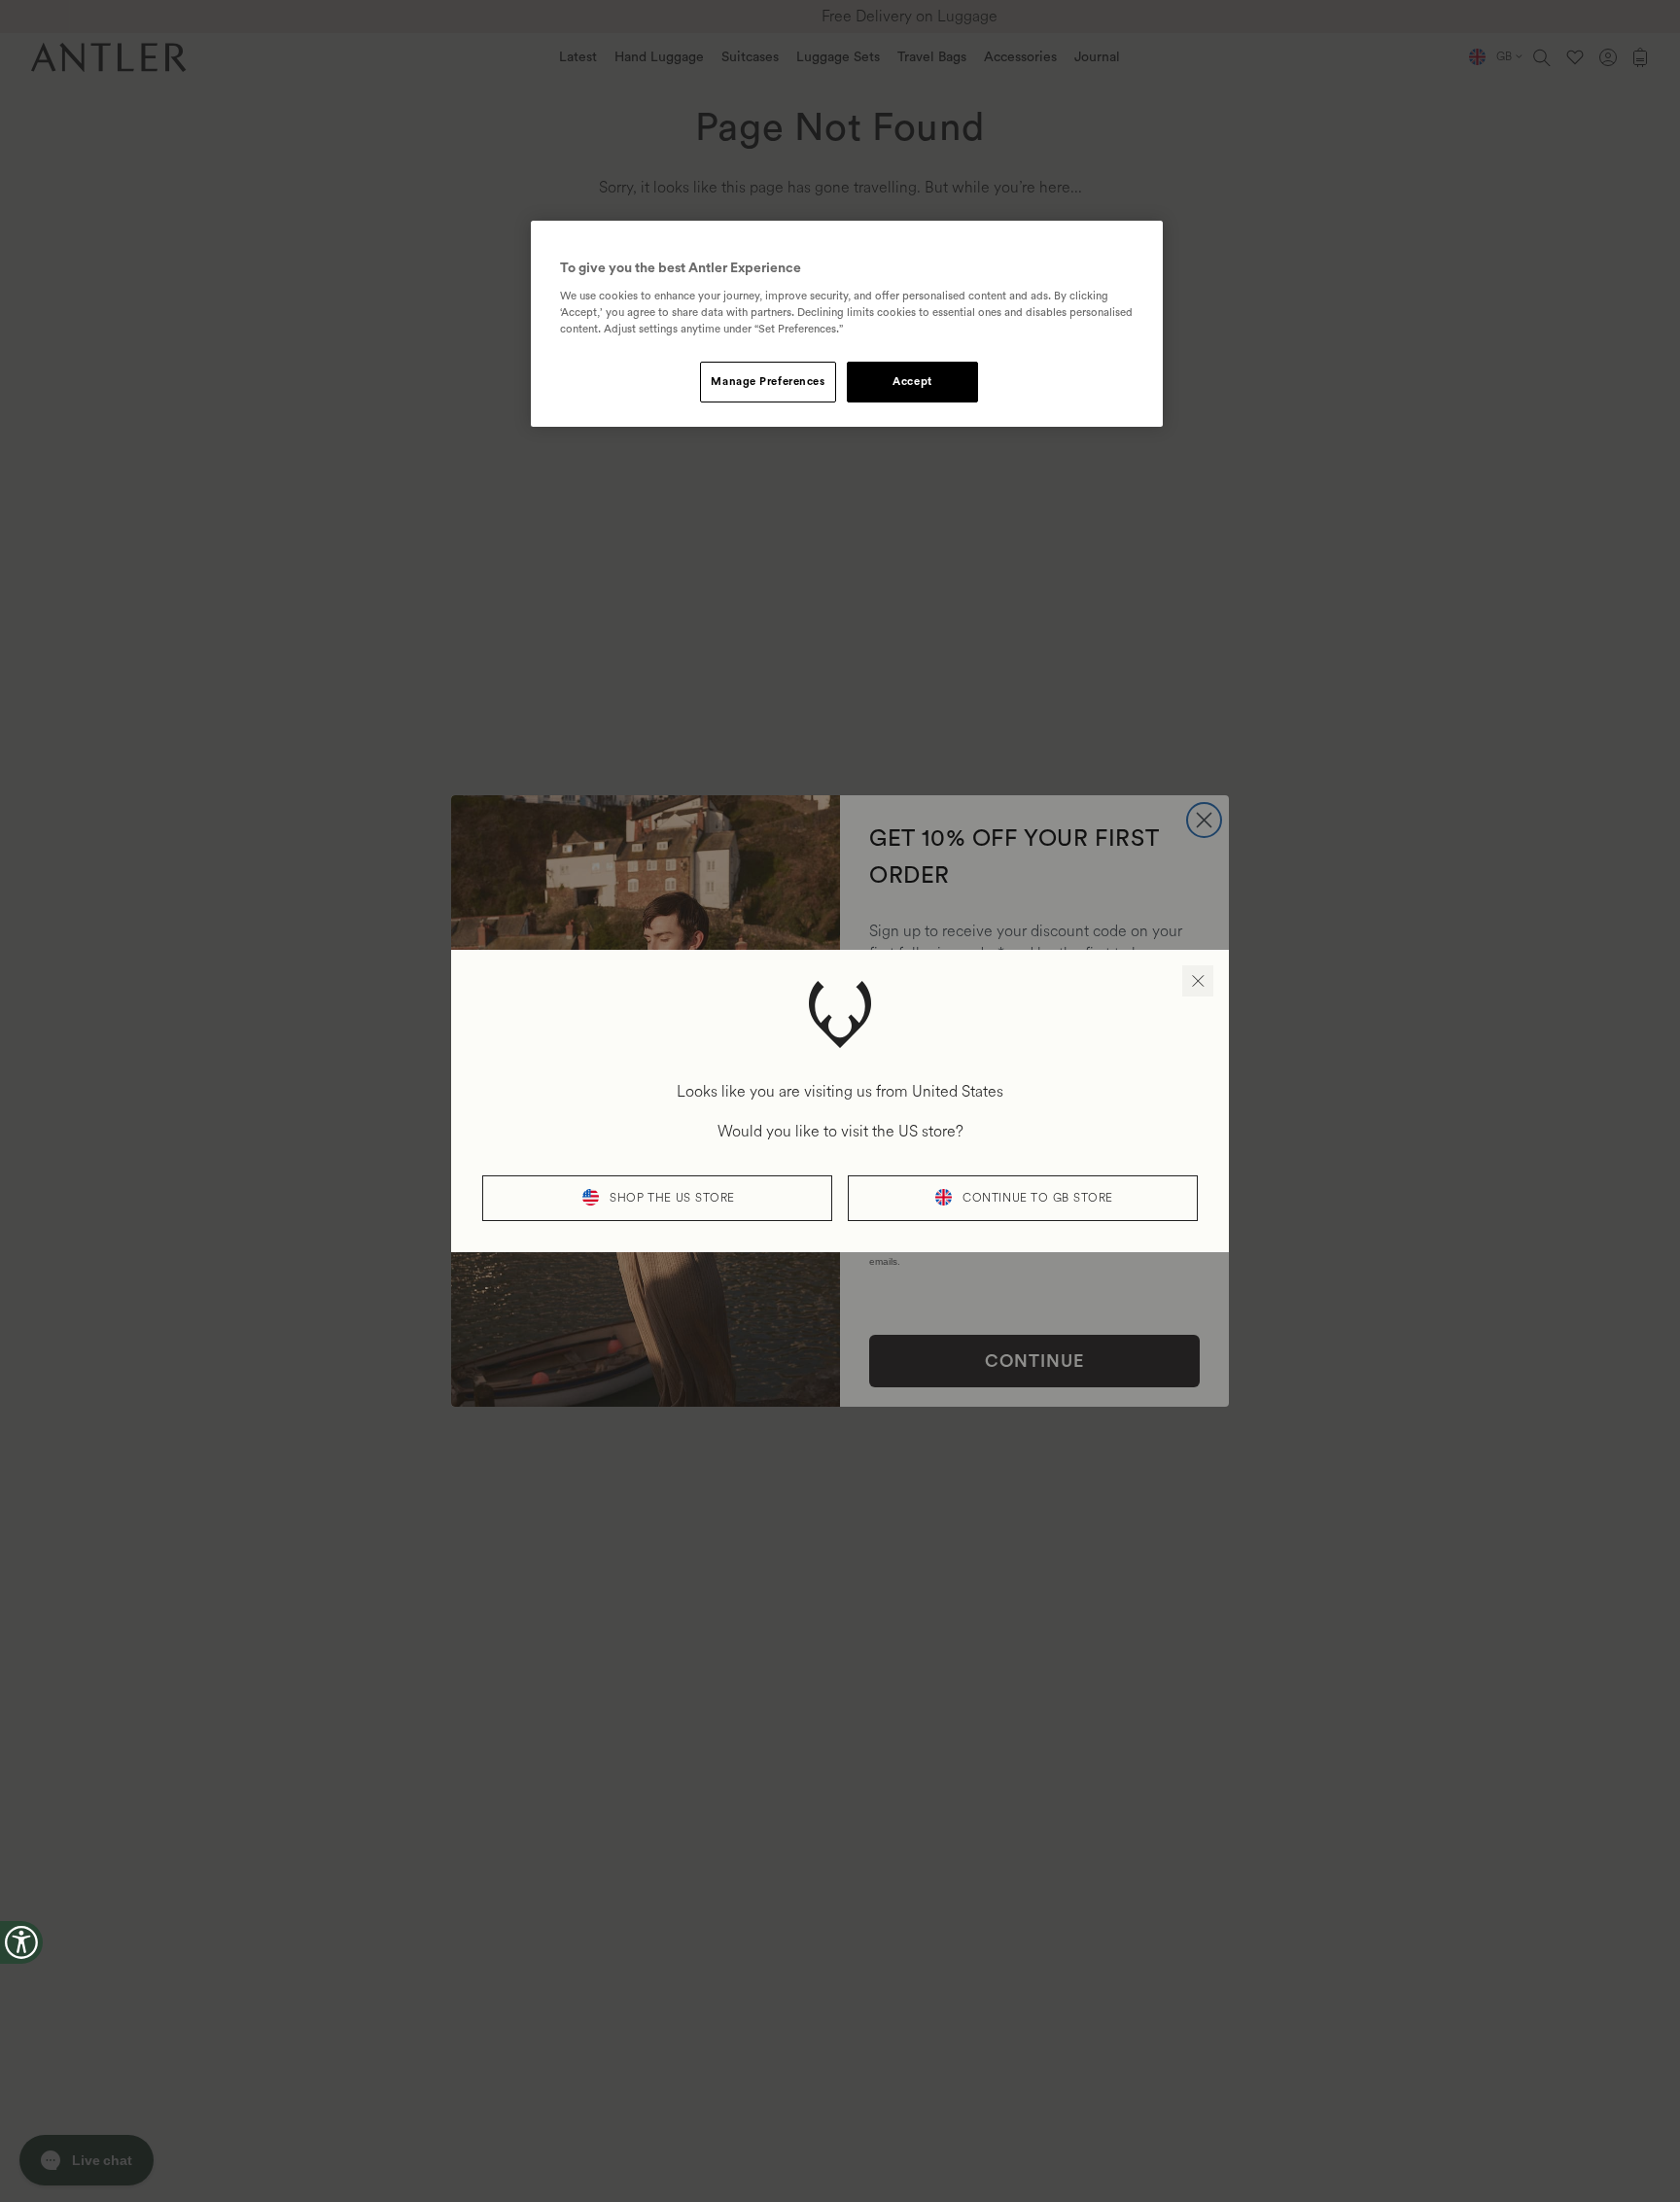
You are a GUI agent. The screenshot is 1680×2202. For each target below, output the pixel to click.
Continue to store (1038, 1198)
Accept (912, 382)
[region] (847, 324)
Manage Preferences (768, 382)
